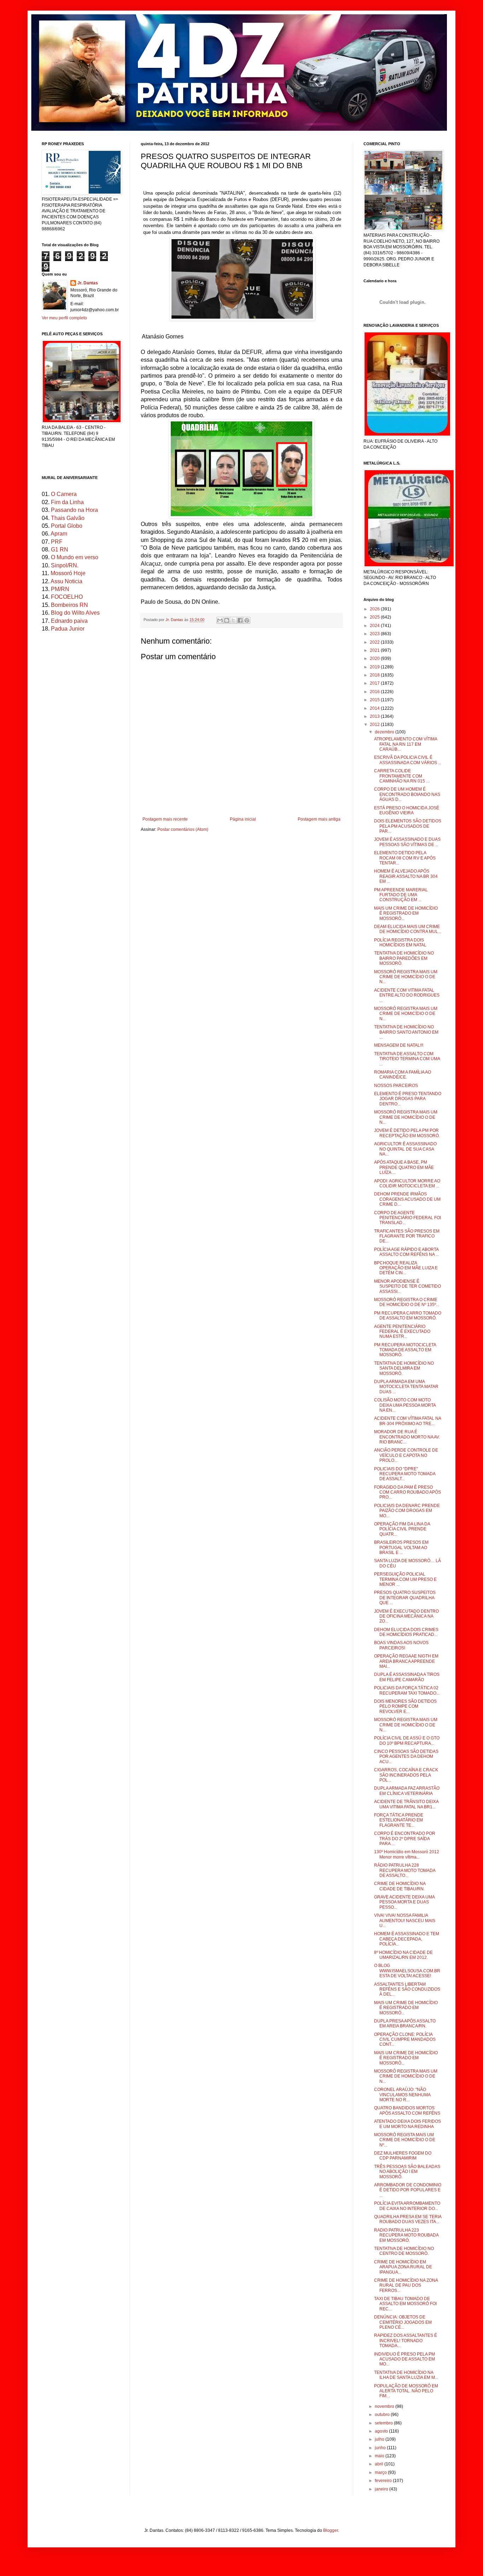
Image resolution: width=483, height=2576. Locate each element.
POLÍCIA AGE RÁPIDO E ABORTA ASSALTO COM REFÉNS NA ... (406, 1252)
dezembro (385, 732)
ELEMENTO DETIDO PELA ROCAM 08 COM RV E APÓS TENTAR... (405, 858)
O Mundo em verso (75, 557)
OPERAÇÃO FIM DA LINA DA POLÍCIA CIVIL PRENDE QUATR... (402, 1529)
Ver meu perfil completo (64, 318)
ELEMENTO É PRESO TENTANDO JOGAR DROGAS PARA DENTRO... (408, 1099)
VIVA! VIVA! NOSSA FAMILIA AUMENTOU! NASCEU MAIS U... (405, 1921)
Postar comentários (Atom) (183, 829)
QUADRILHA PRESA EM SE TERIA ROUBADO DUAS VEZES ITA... (408, 2219)
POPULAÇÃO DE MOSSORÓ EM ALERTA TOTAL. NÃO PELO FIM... (406, 2391)
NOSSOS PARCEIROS (396, 1086)
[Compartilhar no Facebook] (240, 620)
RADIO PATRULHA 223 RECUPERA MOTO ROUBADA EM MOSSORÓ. (406, 2235)
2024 (375, 626)
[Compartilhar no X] (233, 620)
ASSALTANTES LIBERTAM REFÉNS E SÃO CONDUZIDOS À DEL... (407, 1989)
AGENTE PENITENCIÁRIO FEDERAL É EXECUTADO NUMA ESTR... (402, 1332)
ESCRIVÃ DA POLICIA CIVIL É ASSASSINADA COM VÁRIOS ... (408, 760)
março (381, 2472)
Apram (59, 534)
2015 (375, 700)
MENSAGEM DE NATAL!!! (399, 1045)
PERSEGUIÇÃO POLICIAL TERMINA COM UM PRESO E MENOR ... (405, 1579)
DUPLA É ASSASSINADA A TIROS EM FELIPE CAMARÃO (407, 1677)
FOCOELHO (67, 597)
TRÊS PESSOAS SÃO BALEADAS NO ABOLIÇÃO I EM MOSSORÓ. (407, 2172)
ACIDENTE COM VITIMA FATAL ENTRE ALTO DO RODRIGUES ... (407, 995)
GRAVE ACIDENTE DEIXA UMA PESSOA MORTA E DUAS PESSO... (404, 1902)
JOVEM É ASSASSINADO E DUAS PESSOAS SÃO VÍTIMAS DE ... (407, 842)
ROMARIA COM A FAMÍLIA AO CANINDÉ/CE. (403, 1075)
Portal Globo (67, 526)
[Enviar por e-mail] (220, 620)
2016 (375, 692)
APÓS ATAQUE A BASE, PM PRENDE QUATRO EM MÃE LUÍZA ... (404, 1167)
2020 (375, 658)
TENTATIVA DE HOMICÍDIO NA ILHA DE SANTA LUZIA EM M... (406, 2375)
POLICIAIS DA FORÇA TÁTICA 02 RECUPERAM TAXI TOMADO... (407, 1690)
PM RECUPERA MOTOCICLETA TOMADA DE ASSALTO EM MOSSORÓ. (405, 1350)
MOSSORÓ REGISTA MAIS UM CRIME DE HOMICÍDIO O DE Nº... (405, 2140)
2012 (375, 725)
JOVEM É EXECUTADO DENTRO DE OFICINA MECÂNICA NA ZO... (406, 1616)
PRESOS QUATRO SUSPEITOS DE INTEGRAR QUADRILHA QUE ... (405, 1598)
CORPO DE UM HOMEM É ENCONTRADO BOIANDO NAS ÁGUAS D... (407, 794)
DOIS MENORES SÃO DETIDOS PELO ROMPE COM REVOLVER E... (405, 1706)
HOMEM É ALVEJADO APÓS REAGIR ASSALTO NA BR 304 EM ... (406, 876)
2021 (375, 650)
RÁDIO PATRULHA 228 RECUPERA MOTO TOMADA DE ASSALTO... (405, 1870)
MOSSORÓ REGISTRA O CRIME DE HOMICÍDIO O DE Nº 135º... (407, 1302)
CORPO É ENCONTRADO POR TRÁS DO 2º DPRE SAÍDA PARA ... (405, 1839)
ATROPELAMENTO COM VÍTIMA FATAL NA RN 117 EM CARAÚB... (406, 744)
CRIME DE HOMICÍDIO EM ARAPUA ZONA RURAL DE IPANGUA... (403, 2267)
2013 (375, 716)
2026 (375, 609)
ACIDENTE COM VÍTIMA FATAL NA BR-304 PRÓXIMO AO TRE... (408, 1421)
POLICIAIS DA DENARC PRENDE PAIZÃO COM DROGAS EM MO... (407, 1511)
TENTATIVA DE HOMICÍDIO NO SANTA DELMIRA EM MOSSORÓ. (404, 1368)
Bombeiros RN (69, 605)
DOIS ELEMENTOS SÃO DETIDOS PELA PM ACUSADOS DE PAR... (408, 826)
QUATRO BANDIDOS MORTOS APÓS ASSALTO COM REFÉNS (407, 2110)
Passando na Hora (74, 510)
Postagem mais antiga (319, 819)
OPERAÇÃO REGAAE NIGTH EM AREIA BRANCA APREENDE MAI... (406, 1661)
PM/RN (60, 589)
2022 (375, 642)
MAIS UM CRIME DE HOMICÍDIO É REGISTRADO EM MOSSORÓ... (406, 913)
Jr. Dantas (175, 620)
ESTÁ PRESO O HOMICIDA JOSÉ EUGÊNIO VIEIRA (407, 810)
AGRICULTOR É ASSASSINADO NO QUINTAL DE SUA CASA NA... (405, 1149)
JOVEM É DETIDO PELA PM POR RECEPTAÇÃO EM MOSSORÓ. (407, 1133)
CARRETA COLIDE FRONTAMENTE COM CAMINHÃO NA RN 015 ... (402, 776)
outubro (383, 2415)
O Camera (64, 494)
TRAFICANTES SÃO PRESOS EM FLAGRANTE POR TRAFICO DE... (407, 1236)
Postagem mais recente (165, 819)
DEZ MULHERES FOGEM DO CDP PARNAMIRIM (403, 2156)
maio (380, 2456)
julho (380, 2439)
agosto (382, 2431)
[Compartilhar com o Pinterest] (247, 620)
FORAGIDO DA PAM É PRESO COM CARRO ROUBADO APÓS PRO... (408, 1492)
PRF (57, 542)
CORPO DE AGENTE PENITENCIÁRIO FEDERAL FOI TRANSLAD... (408, 1218)
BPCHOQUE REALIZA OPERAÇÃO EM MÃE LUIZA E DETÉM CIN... (406, 1268)
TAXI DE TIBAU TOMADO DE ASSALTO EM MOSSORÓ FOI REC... (405, 2304)
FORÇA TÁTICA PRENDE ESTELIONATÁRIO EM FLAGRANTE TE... (399, 1820)
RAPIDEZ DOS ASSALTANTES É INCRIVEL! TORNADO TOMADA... (406, 2341)
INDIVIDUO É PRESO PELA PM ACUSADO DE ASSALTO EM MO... (405, 2359)
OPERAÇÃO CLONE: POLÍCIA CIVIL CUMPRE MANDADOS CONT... (405, 2040)
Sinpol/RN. (65, 565)
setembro (384, 2423)
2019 (375, 667)
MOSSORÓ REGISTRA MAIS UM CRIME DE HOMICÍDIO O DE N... (406, 977)
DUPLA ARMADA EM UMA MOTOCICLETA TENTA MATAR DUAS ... (406, 1387)
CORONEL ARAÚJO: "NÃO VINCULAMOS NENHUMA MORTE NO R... (402, 2095)
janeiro (382, 2489)
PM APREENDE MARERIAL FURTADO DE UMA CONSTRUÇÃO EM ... (401, 895)
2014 (375, 708)
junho (381, 2448)
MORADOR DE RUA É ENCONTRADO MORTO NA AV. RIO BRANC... (407, 1437)
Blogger (331, 2530)
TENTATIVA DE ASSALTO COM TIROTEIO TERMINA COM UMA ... (407, 1059)
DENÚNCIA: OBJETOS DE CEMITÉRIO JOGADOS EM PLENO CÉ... (403, 2322)
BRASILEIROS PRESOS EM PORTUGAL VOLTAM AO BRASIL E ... (401, 1547)
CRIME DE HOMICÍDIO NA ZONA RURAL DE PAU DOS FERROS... (406, 2285)
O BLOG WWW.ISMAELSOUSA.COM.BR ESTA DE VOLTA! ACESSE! (407, 1971)
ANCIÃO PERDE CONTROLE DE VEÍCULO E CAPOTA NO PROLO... (406, 1455)
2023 (375, 634)
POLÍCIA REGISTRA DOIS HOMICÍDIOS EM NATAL (400, 943)
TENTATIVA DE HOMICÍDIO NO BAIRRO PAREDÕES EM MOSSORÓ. (404, 958)
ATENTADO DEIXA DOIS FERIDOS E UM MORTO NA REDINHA (408, 2124)
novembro (385, 2406)
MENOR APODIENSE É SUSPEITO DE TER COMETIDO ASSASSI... (408, 1286)
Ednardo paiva (69, 621)
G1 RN (60, 550)
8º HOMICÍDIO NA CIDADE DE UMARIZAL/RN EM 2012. (403, 1955)
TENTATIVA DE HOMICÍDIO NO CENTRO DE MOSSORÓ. (404, 2251)
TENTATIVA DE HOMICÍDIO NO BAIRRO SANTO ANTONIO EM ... (406, 1032)
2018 (375, 675)
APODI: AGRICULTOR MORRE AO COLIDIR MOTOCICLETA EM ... (407, 1183)
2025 (375, 617)
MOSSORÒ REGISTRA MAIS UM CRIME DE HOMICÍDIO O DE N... (406, 2076)
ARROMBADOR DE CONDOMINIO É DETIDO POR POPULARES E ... (408, 2190)
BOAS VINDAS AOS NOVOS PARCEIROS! (401, 1645)
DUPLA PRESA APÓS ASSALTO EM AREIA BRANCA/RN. (405, 2023)
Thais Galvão (68, 518)
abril (380, 2464)
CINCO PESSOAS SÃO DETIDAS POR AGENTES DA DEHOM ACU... (406, 1757)
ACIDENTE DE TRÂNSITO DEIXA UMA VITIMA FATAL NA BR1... (406, 1804)
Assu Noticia (66, 581)
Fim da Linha (67, 502)
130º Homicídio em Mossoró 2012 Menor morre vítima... (407, 1854)
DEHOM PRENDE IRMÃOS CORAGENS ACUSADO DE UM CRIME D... (407, 1199)
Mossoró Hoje (68, 573)
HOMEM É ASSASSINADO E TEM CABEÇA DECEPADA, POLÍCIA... (407, 1939)
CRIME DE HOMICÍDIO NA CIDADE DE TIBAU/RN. (400, 1886)
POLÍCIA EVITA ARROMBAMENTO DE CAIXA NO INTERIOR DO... (407, 2206)
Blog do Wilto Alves (75, 613)
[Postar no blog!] (227, 620)
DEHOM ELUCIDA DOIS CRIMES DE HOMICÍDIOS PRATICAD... (406, 1632)
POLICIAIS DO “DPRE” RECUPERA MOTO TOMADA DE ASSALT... (405, 1474)
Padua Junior (68, 629)
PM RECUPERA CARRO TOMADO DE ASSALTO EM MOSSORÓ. (408, 1316)
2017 (375, 683)
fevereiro (384, 2481)
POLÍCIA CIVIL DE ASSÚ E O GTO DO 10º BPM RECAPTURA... (407, 1741)
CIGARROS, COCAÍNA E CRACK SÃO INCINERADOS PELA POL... (406, 1775)
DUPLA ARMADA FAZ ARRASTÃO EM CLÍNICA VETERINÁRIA (407, 1791)
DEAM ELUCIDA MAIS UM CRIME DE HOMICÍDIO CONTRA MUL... (408, 929)
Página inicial (243, 819)
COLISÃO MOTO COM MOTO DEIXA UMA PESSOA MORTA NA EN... (405, 1405)
